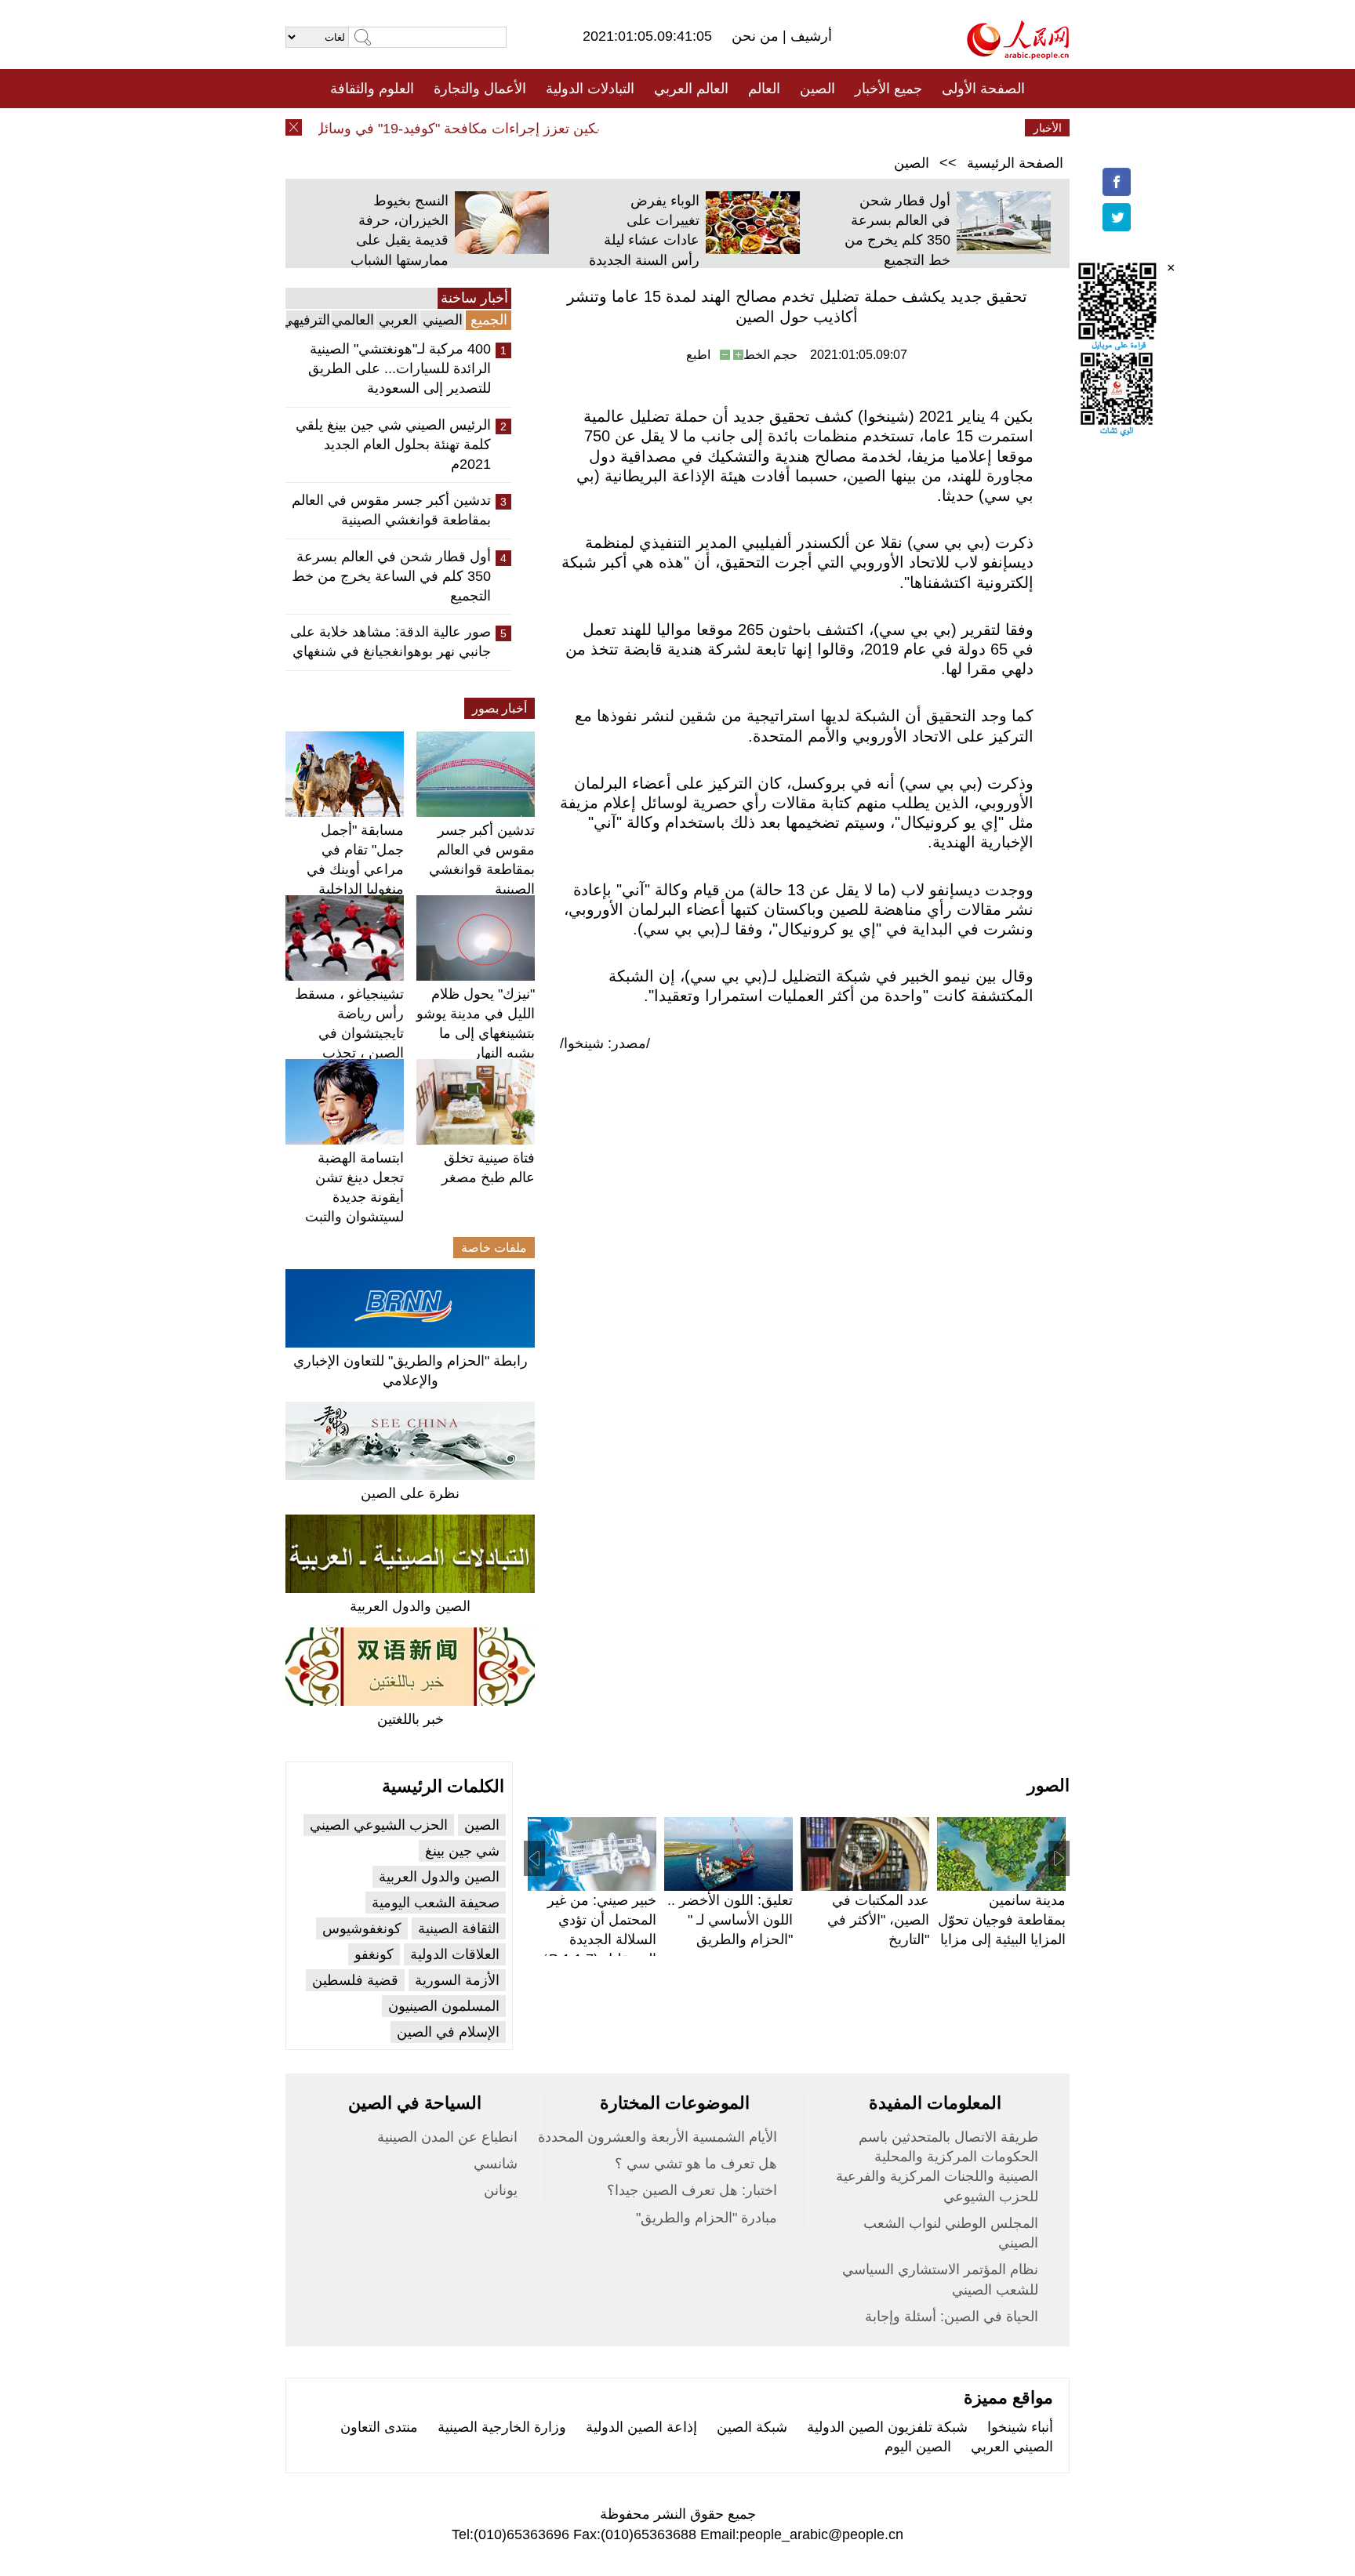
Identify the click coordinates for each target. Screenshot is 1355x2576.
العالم (764, 89)
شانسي (496, 2164)
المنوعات (734, 128)
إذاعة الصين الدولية (641, 2427)
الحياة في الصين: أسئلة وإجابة (952, 2317)
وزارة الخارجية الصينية (502, 2427)
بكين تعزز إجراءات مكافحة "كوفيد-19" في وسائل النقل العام (452, 129)
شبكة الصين (752, 2427)
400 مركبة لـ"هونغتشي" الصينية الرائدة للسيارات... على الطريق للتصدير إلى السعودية (400, 368)
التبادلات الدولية (590, 89)
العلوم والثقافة (372, 89)
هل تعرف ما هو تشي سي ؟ (696, 2164)
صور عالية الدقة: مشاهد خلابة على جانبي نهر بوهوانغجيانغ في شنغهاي (391, 642)
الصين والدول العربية (410, 1606)
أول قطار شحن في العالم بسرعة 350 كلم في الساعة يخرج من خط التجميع (391, 576)
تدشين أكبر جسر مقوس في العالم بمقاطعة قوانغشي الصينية (391, 510)
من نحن (757, 36)
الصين (817, 89)
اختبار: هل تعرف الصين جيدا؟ (692, 2190)
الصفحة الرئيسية (1015, 163)
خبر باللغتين (410, 1719)
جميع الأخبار (888, 89)
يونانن (501, 2190)
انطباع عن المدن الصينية (447, 2137)
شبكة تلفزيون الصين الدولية (887, 2427)
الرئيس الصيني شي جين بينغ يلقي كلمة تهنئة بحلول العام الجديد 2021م (393, 444)
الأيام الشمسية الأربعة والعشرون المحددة (658, 2137)
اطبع (698, 355)
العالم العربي (691, 89)
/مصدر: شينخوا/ (605, 1043)
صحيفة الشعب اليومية (436, 1903)
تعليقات (666, 128)
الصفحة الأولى (983, 89)
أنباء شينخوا (1020, 2427)
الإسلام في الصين (448, 2032)
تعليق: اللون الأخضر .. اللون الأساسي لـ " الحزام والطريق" (730, 1920)
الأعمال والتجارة (480, 89)
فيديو (610, 128)
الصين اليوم (918, 2447)
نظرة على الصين (410, 1493)
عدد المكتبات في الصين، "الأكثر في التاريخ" (878, 1920)
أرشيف (809, 36)
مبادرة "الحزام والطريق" (707, 2218)
